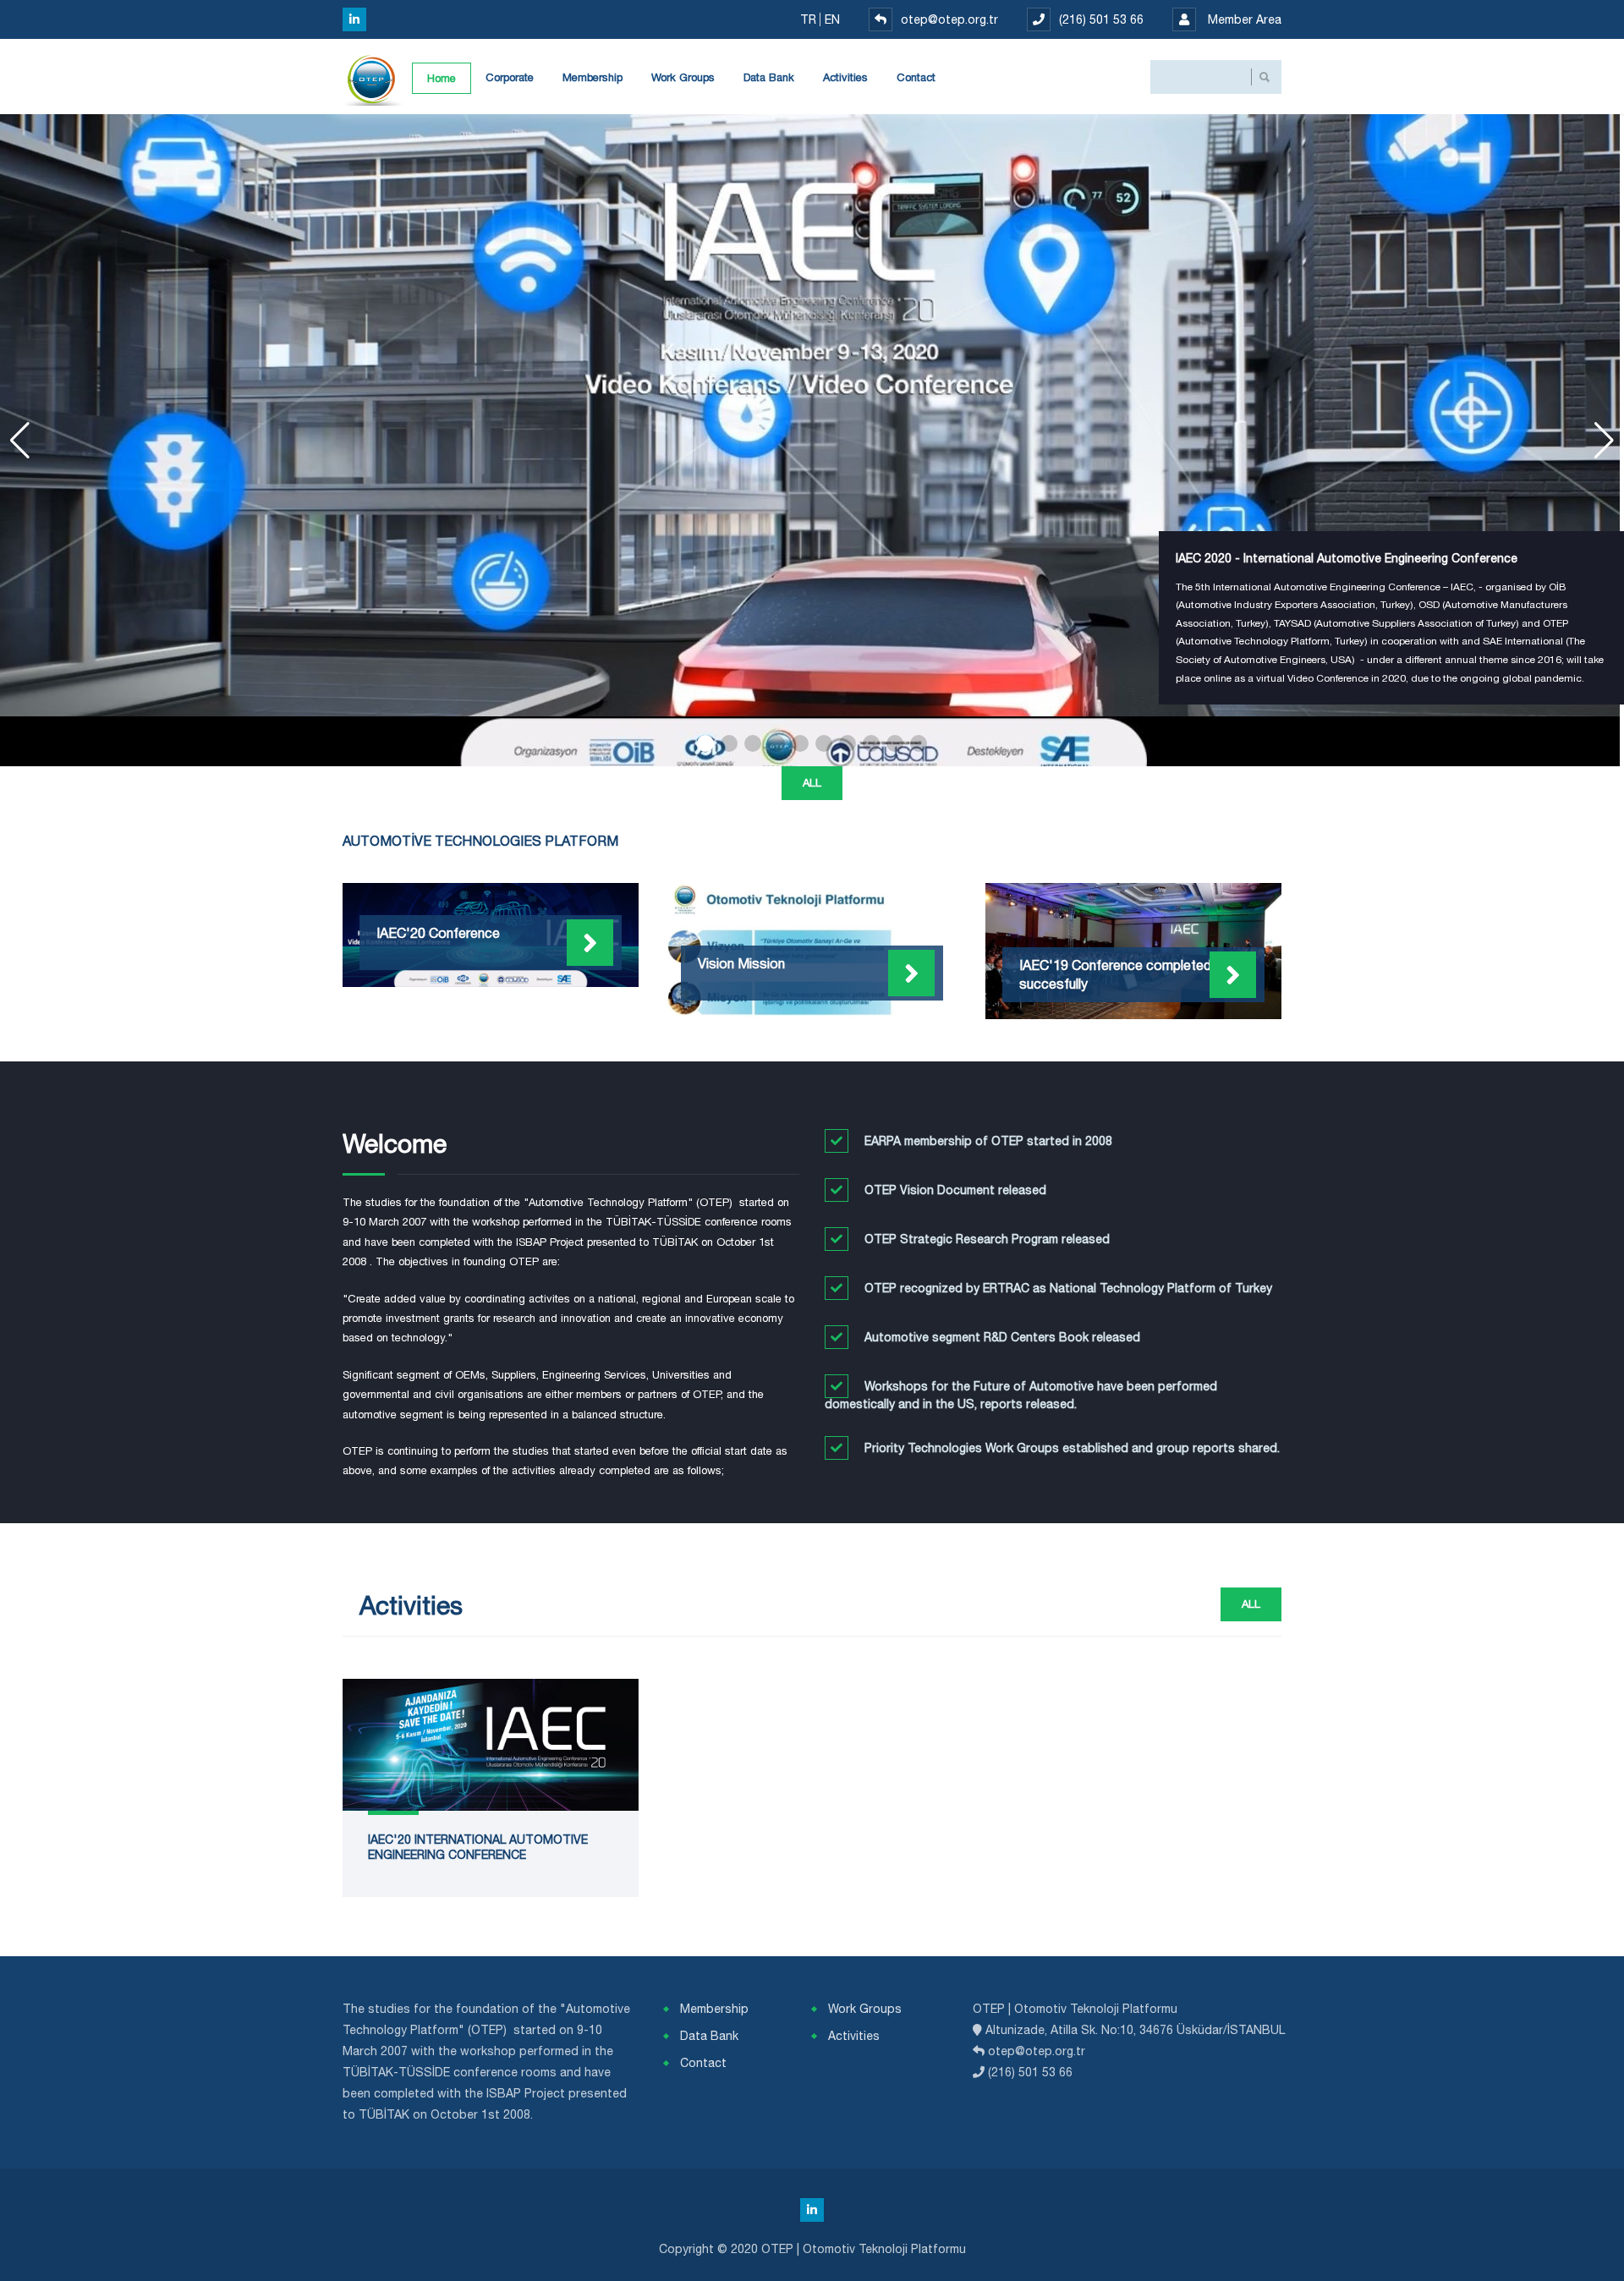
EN (834, 19)
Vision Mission (741, 963)
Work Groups (683, 77)
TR (810, 19)
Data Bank (769, 77)
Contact (916, 77)
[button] (705, 743)
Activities (845, 77)
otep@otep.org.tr (949, 19)
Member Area (1243, 19)
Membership (593, 77)
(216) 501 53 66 (1101, 19)
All (812, 783)
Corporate (510, 77)
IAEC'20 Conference (438, 933)
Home (442, 78)
